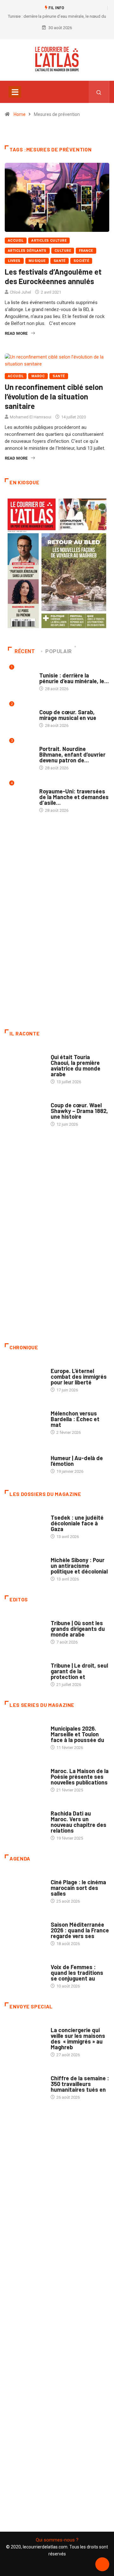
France (86, 251)
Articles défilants (27, 251)
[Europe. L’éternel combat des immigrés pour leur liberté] (25, 1377)
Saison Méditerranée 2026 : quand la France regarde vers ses (80, 1930)
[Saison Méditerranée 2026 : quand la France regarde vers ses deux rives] (25, 1930)
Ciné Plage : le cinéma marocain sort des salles (78, 1888)
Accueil (16, 241)
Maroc (38, 376)
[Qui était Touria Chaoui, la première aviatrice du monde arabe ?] (25, 1063)
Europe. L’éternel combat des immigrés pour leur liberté (79, 1377)
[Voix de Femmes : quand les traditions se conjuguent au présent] (25, 1973)
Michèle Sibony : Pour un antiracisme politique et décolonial (79, 1566)
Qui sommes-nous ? (57, 2540)
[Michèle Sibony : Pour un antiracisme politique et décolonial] (25, 1566)
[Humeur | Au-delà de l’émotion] (25, 1461)
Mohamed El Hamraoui (31, 417)
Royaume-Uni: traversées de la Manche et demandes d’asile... (74, 797)
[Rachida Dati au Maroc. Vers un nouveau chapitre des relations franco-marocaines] (25, 1819)
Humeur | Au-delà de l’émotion (77, 1461)
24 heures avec (66, 1807)
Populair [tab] (59, 651)
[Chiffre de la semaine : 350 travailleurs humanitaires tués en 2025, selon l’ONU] (25, 2084)
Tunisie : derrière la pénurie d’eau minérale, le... (74, 678)
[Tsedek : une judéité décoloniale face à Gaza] (25, 1523)
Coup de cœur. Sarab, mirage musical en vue (68, 715)
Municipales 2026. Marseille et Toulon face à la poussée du (77, 1734)
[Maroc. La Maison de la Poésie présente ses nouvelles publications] (25, 1777)
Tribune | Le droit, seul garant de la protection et (79, 1671)
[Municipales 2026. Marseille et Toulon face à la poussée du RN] (25, 1734)
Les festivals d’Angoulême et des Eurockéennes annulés (53, 276)
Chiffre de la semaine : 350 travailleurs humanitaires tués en (80, 2084)
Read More (16, 333)
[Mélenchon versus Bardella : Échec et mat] (25, 1419)
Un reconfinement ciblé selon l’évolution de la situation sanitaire (54, 396)
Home (20, 114)
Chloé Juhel (20, 292)
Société (81, 261)
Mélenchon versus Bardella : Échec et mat (75, 1419)
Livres (14, 261)
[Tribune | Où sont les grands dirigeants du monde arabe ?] (25, 1629)
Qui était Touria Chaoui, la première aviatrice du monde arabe (76, 1065)
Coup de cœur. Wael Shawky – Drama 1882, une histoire (79, 1111)
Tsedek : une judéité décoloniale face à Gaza (77, 1523)
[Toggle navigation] (15, 92)
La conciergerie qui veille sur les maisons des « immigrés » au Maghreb (78, 2039)
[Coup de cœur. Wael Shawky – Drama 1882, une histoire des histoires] (25, 1111)
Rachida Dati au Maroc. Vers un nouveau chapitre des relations (79, 1822)
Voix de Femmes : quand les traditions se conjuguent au (77, 1973)
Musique (37, 261)
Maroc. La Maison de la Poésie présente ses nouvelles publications (80, 1777)
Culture (63, 251)
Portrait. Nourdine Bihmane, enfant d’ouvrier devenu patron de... (72, 754)
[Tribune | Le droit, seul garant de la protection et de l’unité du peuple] (25, 1671)
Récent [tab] (25, 651)
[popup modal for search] (99, 92)
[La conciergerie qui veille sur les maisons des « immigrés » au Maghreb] (25, 2036)
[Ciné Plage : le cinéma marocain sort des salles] (25, 1888)
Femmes (58, 1554)
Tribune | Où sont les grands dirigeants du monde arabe (78, 1629)
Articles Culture (49, 241)
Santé (60, 261)
